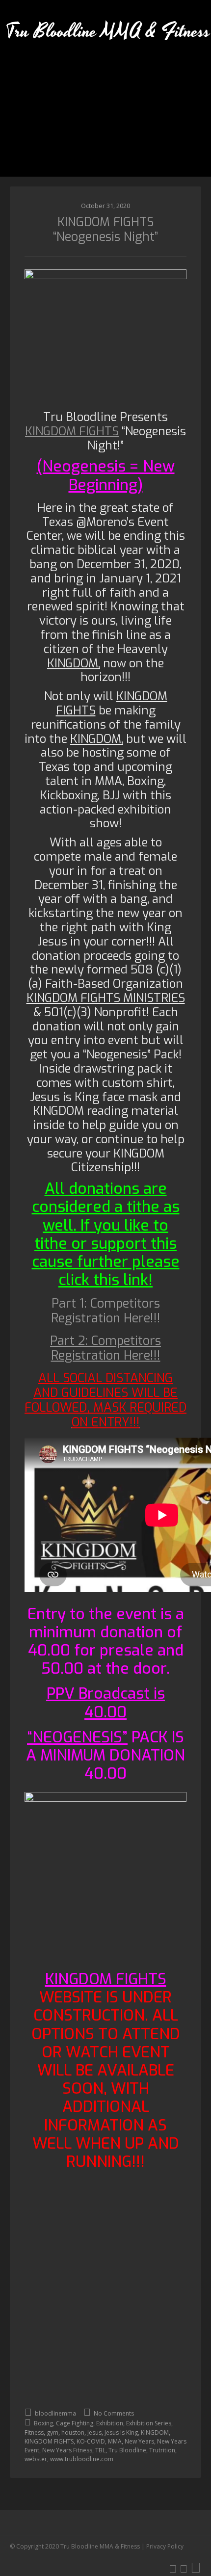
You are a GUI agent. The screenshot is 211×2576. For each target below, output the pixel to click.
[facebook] (184, 2568)
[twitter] (173, 2568)
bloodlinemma (55, 2413)
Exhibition (110, 2423)
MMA (115, 2441)
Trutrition (162, 2450)
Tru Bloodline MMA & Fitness (108, 32)
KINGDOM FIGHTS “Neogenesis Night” (105, 229)
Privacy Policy (165, 2546)
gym (53, 2432)
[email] (196, 2568)
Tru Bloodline (127, 2450)
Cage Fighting (75, 2423)
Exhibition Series (149, 2423)
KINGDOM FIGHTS (49, 2441)
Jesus (94, 2432)
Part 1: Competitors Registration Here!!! (106, 1311)
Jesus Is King (121, 2432)
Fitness (34, 2432)
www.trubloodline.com (82, 2459)
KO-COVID (91, 2441)
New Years (139, 2441)
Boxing (43, 2423)
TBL (100, 2450)
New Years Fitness (67, 2450)
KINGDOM (155, 2432)
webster (36, 2459)
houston (73, 2432)
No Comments (113, 2413)
